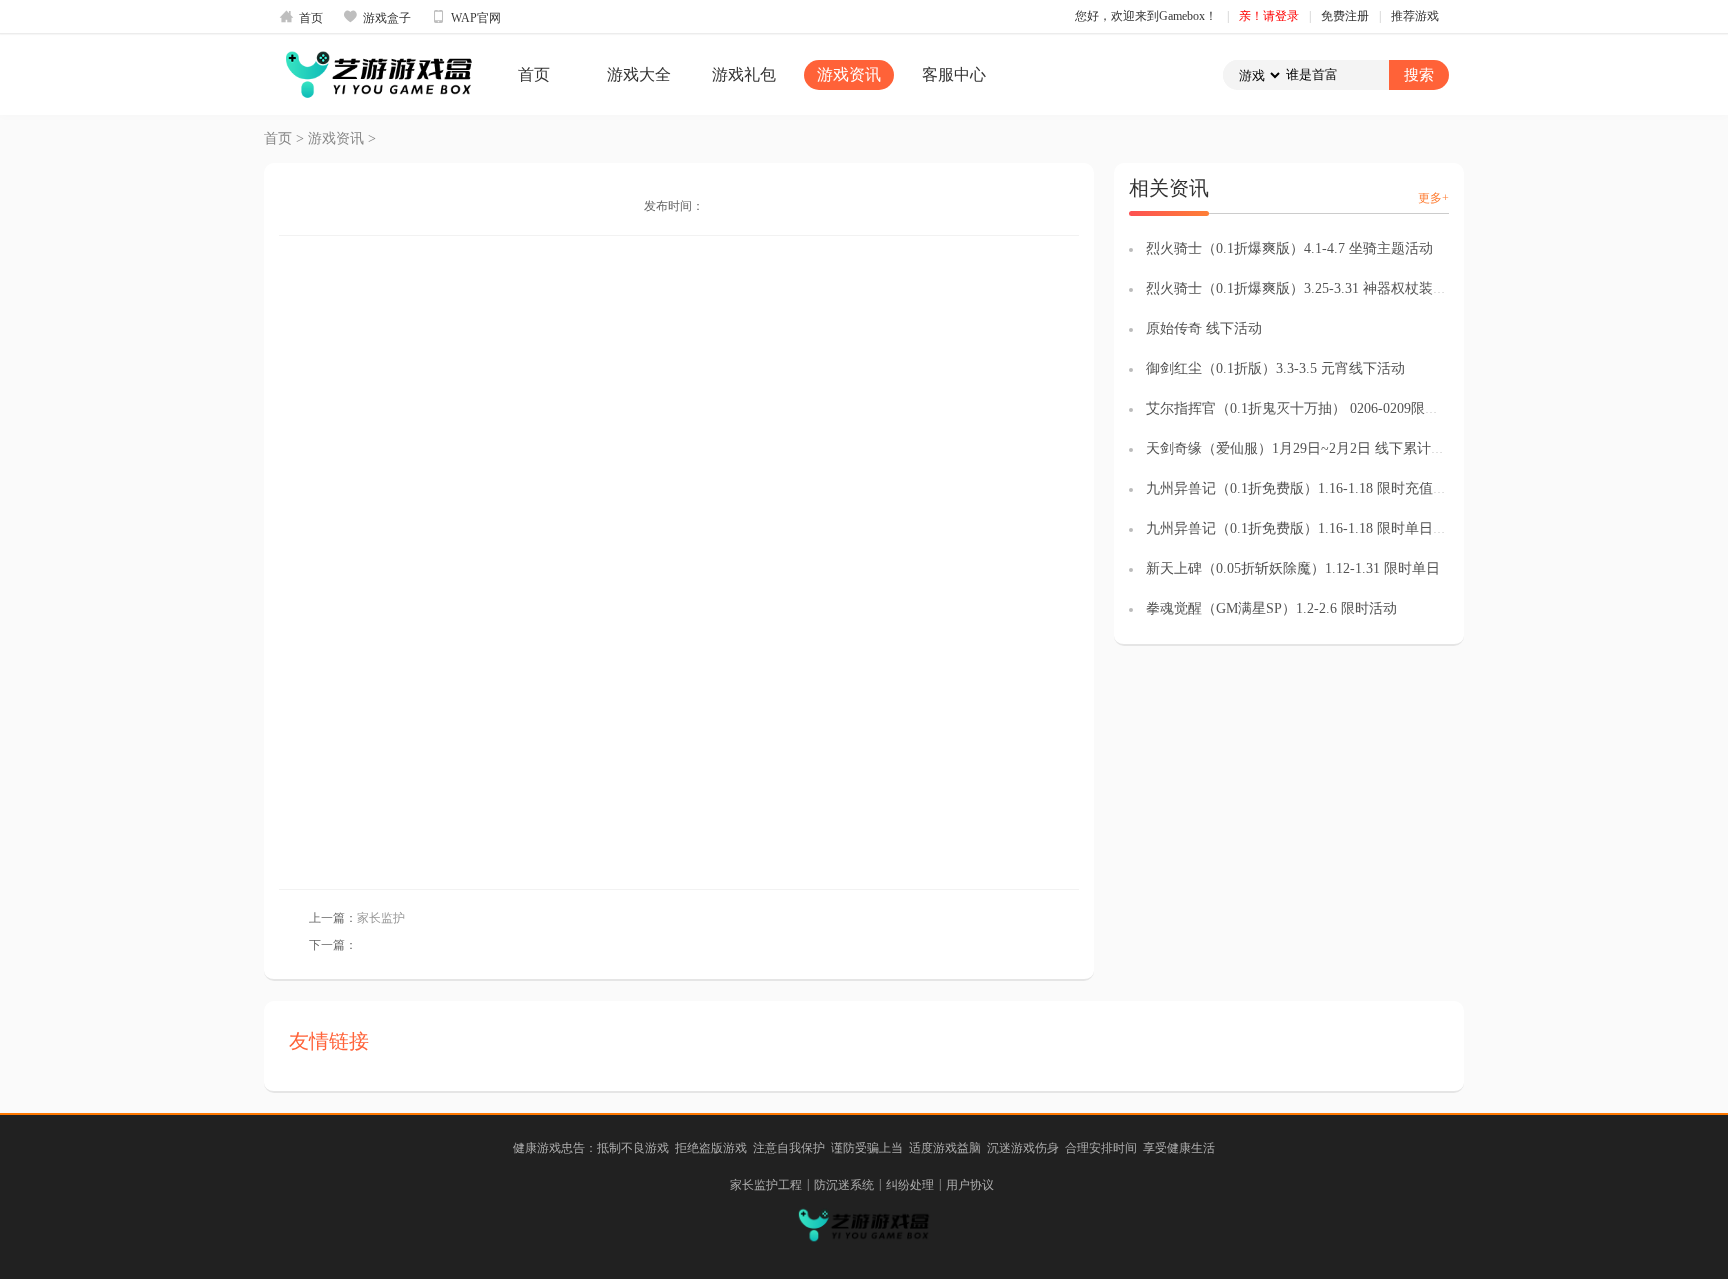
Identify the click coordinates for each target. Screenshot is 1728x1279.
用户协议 (970, 1185)
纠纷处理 (910, 1185)
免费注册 (1345, 16)
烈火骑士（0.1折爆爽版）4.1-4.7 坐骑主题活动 (1289, 248)
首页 (301, 17)
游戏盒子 (377, 17)
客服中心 (954, 74)
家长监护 (381, 918)
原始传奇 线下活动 (1204, 328)
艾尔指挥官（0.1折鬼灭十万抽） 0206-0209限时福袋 (1306, 408)
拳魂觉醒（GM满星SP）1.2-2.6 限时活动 (1271, 608)
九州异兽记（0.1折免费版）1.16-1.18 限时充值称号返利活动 (1331, 488)
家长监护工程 (766, 1185)
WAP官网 (466, 17)
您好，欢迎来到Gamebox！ (1146, 16)
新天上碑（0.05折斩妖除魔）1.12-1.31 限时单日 (1293, 568)
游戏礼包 (744, 74)
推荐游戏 (1415, 16)
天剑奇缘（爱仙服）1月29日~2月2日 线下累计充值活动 (1316, 448)
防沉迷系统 (844, 1185)
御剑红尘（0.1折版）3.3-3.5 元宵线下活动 (1275, 368)
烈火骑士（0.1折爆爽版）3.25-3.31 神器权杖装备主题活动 (1324, 288)
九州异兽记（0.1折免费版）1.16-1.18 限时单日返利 (1303, 528)
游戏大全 (639, 74)
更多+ (1433, 198)
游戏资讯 (849, 74)
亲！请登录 (1269, 16)
